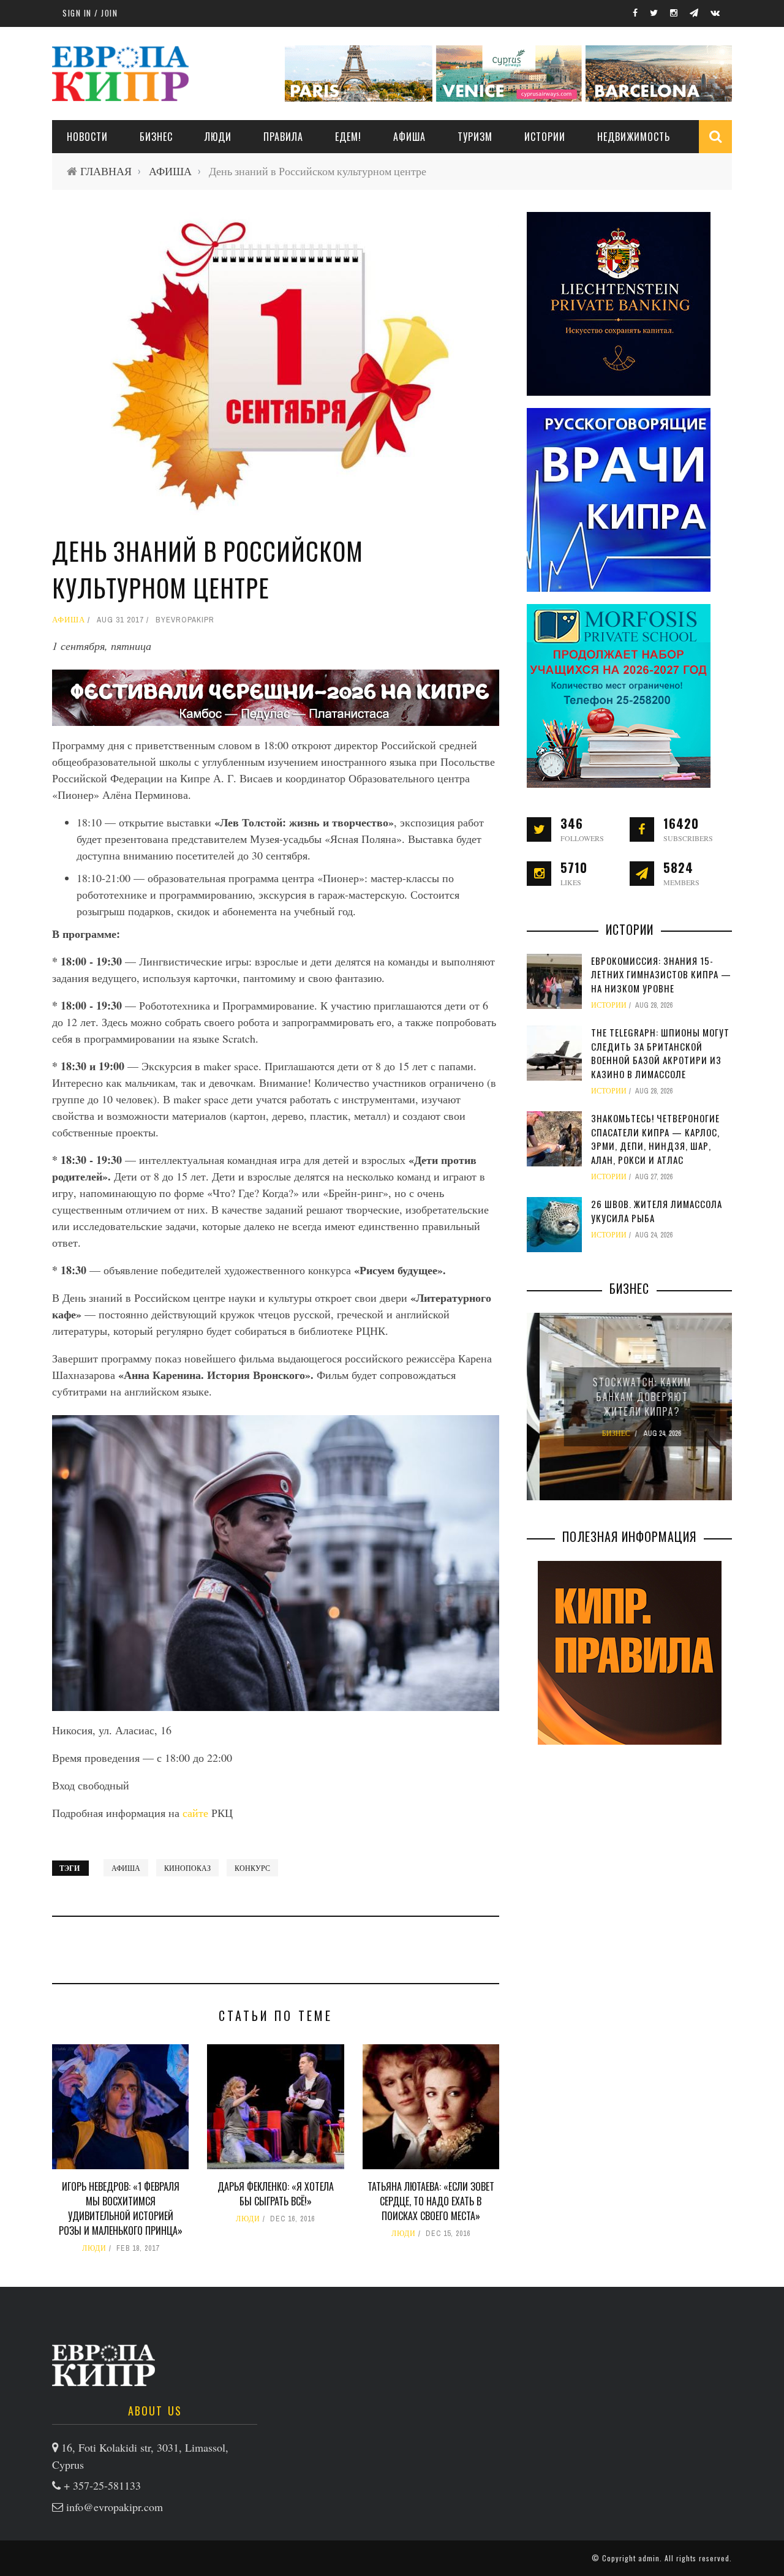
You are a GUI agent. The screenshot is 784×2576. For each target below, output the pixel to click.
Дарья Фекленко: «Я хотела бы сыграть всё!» (276, 2194)
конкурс (252, 1868)
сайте (197, 1813)
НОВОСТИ (87, 137)
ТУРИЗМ (475, 137)
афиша (126, 1868)
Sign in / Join (90, 13)
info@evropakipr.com (115, 2507)
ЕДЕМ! (348, 137)
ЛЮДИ (218, 137)
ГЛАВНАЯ (106, 171)
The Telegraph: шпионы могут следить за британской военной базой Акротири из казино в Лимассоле (660, 1053)
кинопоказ (187, 1868)
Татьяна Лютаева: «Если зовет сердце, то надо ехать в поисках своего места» (431, 2201)
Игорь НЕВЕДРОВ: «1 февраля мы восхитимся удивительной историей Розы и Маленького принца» (121, 2208)
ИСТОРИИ (545, 137)
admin (649, 2558)
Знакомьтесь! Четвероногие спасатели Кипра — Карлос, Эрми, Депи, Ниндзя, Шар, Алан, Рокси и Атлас (655, 1139)
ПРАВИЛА (283, 137)
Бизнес (156, 137)
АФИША (409, 137)
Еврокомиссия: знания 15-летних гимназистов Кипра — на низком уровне (661, 974)
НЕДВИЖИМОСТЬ (634, 137)
